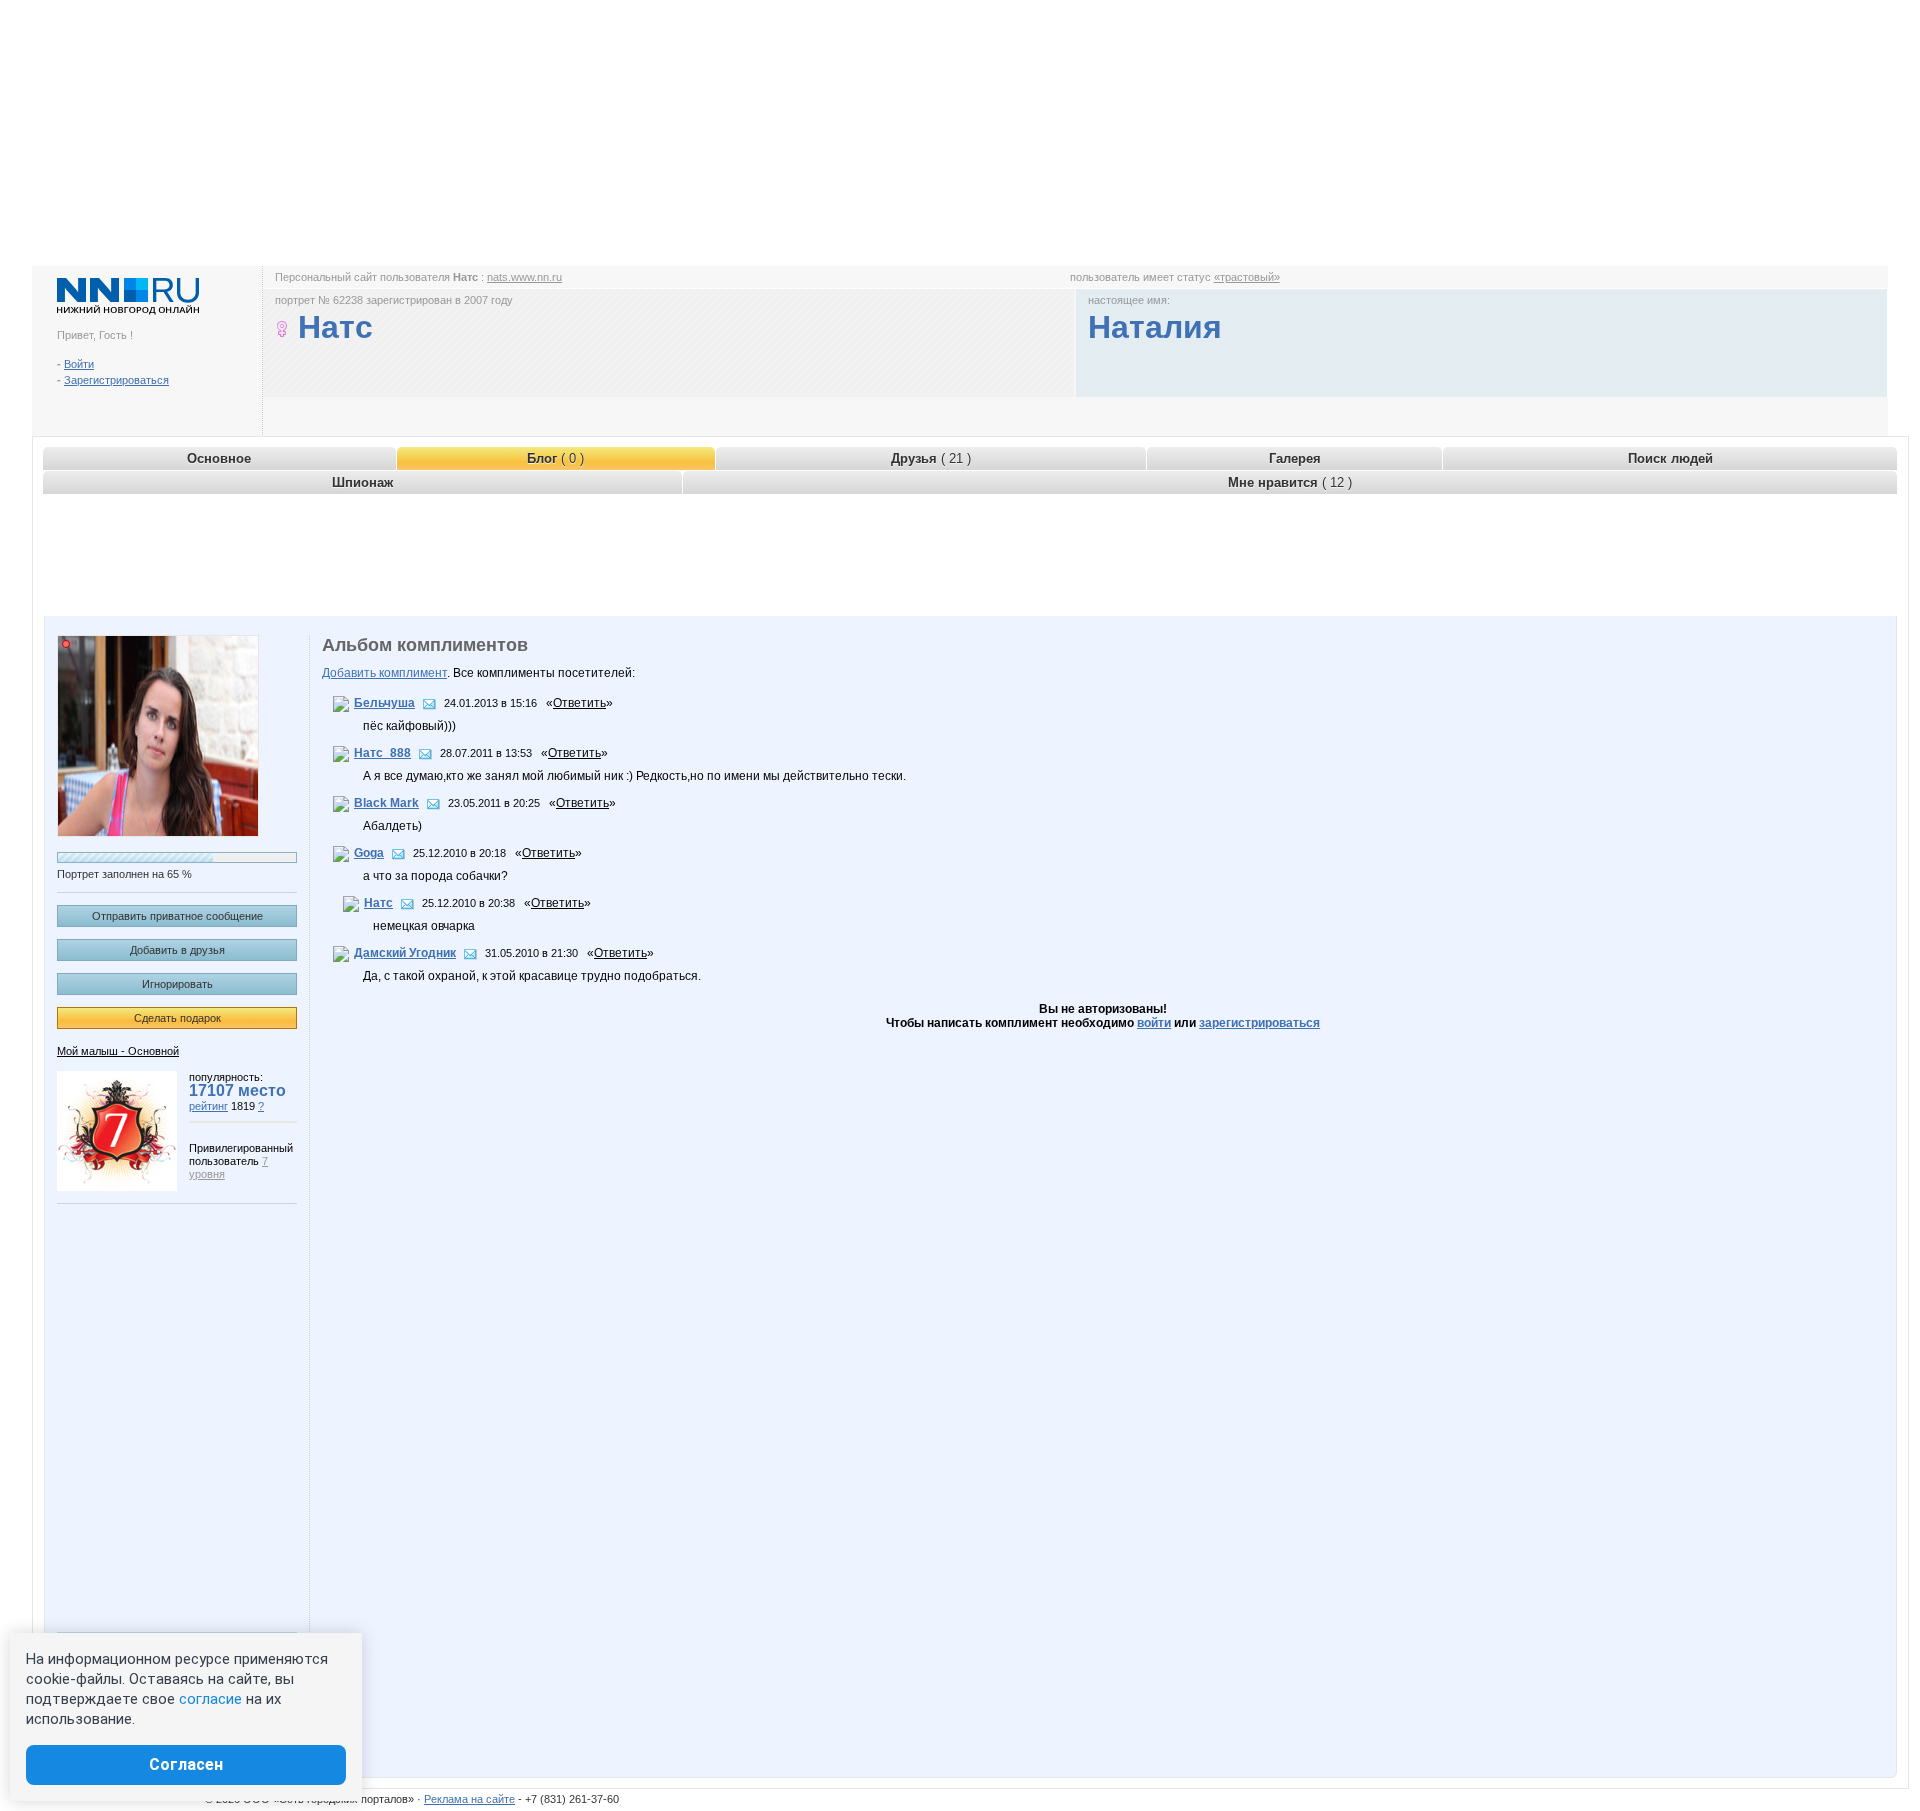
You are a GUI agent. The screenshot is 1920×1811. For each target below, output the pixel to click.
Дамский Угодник (405, 953)
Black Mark (386, 803)
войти (1154, 1023)
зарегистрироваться (1259, 1023)
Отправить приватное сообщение (177, 916)
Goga (369, 853)
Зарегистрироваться (116, 380)
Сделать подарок (177, 1018)
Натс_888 (382, 753)
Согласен (186, 1764)
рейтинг (208, 1106)
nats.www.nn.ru (524, 277)
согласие (210, 1699)
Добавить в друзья (177, 950)
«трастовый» (1247, 277)
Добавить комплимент (384, 673)
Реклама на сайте (469, 1799)
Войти (79, 364)
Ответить (579, 703)
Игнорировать (177, 984)
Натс (378, 903)
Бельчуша (384, 703)
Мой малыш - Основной (118, 1051)
